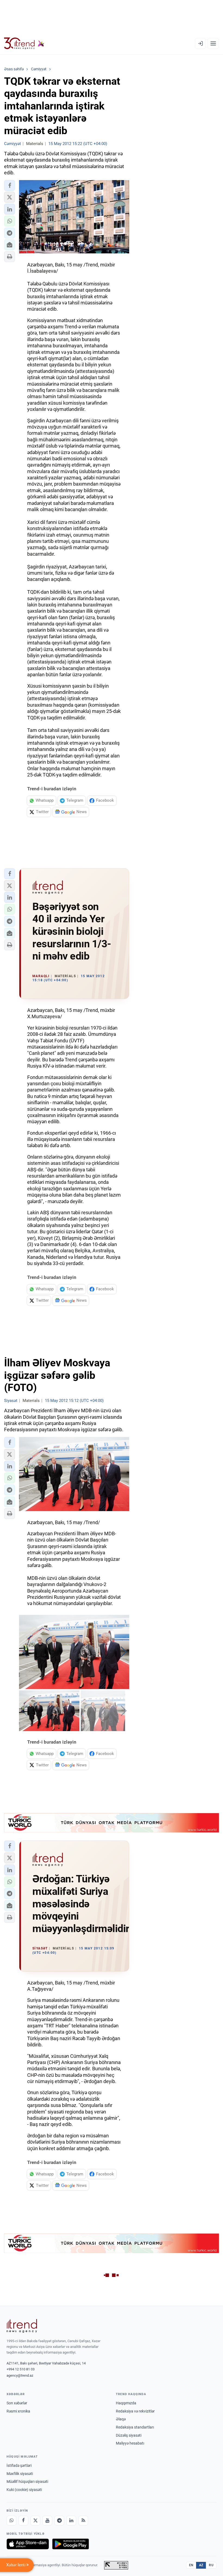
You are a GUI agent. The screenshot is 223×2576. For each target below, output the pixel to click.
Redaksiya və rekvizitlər (135, 2411)
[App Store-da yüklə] (28, 2544)
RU (211, 2565)
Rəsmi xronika (18, 2411)
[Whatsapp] (11, 2521)
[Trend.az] (24, 43)
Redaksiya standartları (135, 2427)
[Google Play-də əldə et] (71, 2544)
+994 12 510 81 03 (21, 2369)
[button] (10, 185)
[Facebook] (23, 2521)
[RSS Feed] (83, 2521)
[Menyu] (213, 43)
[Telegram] (59, 2521)
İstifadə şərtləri (19, 2465)
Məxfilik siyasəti (20, 2474)
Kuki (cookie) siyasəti (24, 2490)
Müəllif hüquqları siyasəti (27, 2481)
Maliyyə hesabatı (130, 2443)
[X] (35, 2521)
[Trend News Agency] (22, 2326)
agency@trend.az (20, 2375)
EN (191, 2565)
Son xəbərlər (17, 2403)
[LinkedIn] (71, 2521)
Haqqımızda (126, 2403)
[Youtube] (47, 2521)
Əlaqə (121, 2419)
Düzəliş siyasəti (129, 2435)
